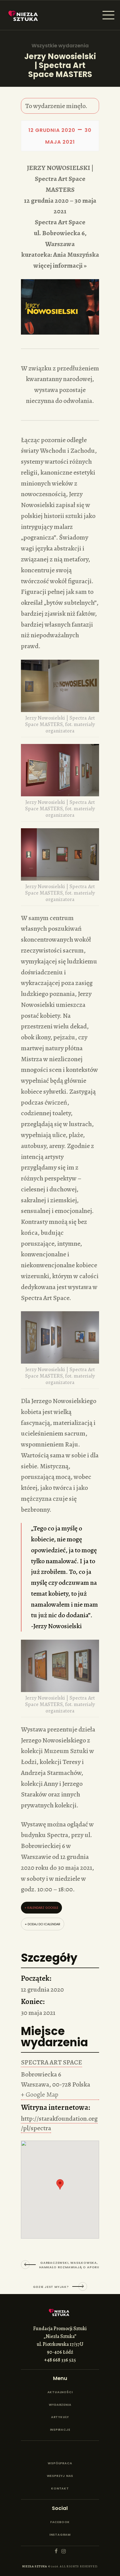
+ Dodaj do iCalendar (43, 1924)
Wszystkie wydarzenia (60, 46)
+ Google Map (40, 2094)
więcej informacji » (60, 265)
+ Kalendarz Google (41, 1908)
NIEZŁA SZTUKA (35, 2566)
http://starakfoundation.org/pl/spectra (59, 2123)
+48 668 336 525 (60, 2360)
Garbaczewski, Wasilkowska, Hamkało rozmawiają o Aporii (69, 2265)
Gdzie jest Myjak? (51, 2287)
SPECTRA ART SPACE (51, 2062)
